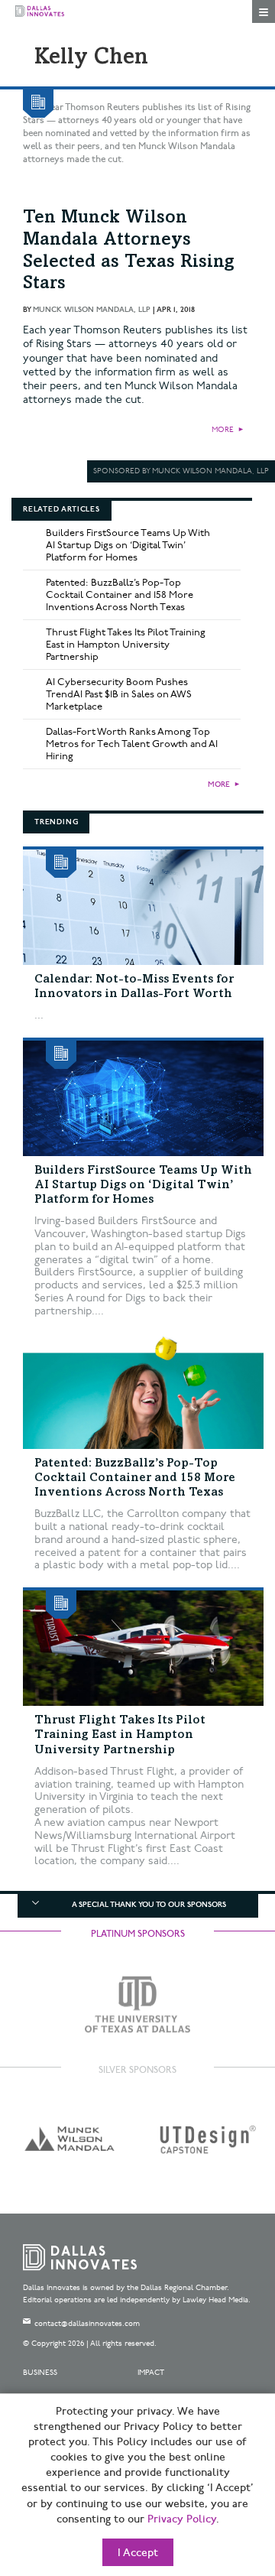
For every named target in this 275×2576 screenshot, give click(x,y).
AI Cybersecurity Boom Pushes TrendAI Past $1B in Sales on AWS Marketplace (119, 694)
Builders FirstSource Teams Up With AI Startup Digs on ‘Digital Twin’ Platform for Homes (128, 545)
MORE (223, 430)
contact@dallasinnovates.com (87, 2324)
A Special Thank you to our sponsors (149, 1905)
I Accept (138, 2553)
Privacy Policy (182, 2519)
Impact (151, 2373)
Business (40, 2373)
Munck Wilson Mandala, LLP (92, 310)
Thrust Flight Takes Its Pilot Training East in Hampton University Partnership (126, 645)
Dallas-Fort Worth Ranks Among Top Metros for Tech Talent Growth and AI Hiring (132, 744)
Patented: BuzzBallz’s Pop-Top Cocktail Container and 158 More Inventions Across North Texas (120, 595)
